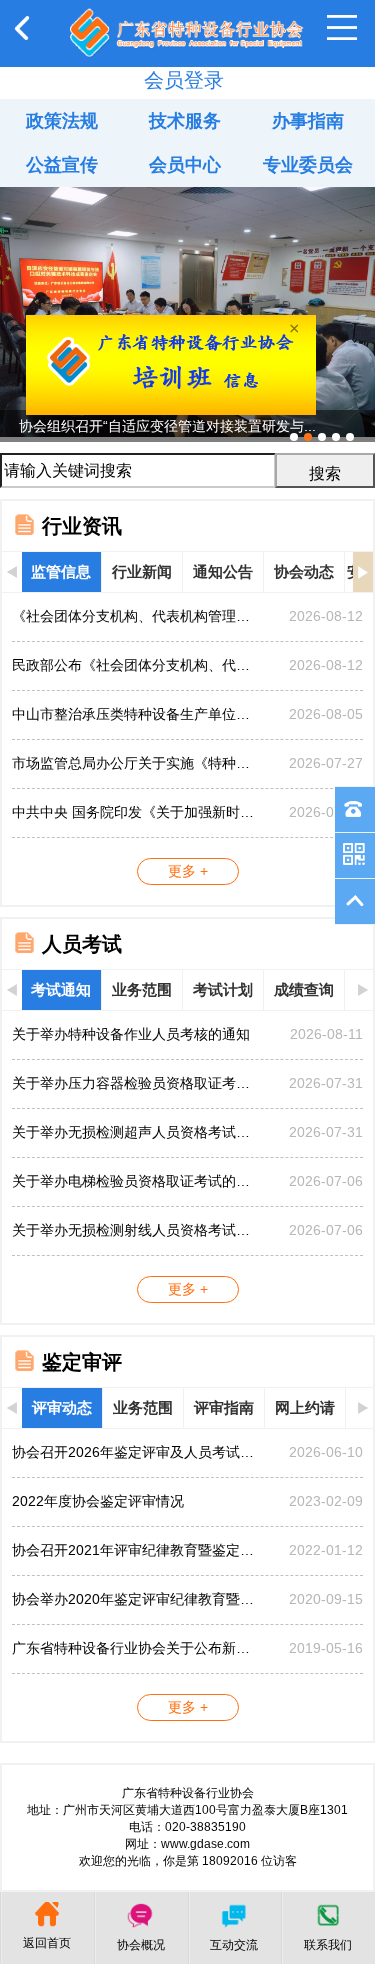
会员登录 (184, 80)
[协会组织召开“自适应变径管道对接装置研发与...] (187, 195)
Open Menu (342, 28)
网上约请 (305, 1407)
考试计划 (223, 989)
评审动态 (62, 1407)
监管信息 (61, 571)
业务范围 (142, 989)
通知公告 (223, 571)
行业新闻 (142, 571)
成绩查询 (304, 989)
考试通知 (61, 989)
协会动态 (304, 571)
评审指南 (224, 1407)
